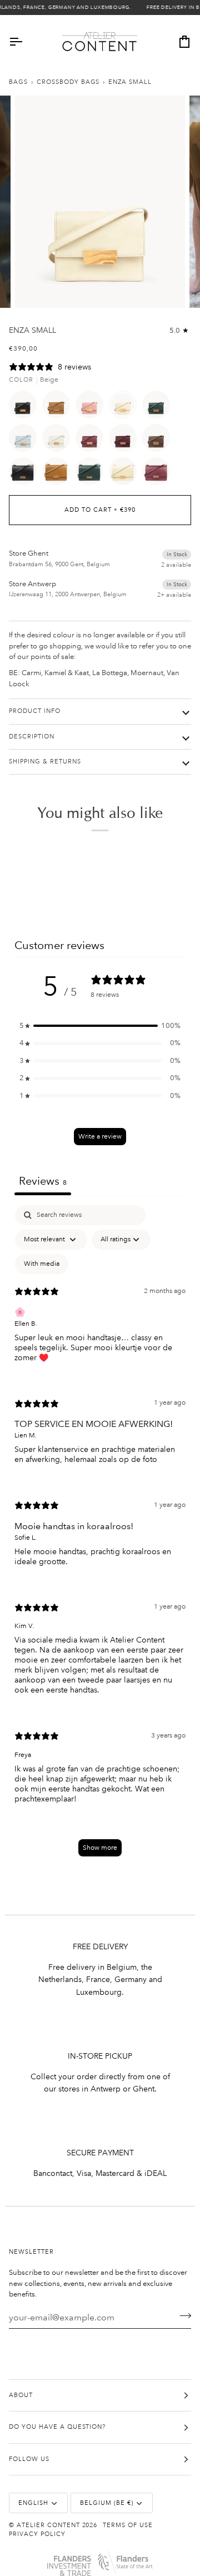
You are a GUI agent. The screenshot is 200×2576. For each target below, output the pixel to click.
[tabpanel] (100, 1536)
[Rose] (92, 407)
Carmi (31, 673)
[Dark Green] (159, 407)
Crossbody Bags (68, 82)
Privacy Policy (37, 2534)
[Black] (26, 407)
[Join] (182, 2316)
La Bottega (110, 673)
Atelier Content (48, 2525)
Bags (18, 82)
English (33, 2503)
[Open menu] (26, 42)
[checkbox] (42, 1264)
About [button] (21, 2395)
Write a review (100, 1137)
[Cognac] (59, 407)
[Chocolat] (159, 441)
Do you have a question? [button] (57, 2427)
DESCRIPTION (32, 737)
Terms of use (128, 2525)
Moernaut (147, 673)
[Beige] (126, 407)
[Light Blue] (26, 441)
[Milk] (59, 441)
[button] (100, 1026)
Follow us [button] (29, 2459)
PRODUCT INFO (35, 711)
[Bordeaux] (92, 441)
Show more (100, 1848)
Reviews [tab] (43, 1181)
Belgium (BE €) (107, 2503)
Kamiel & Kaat (67, 673)
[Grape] (126, 441)
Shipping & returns (45, 762)
